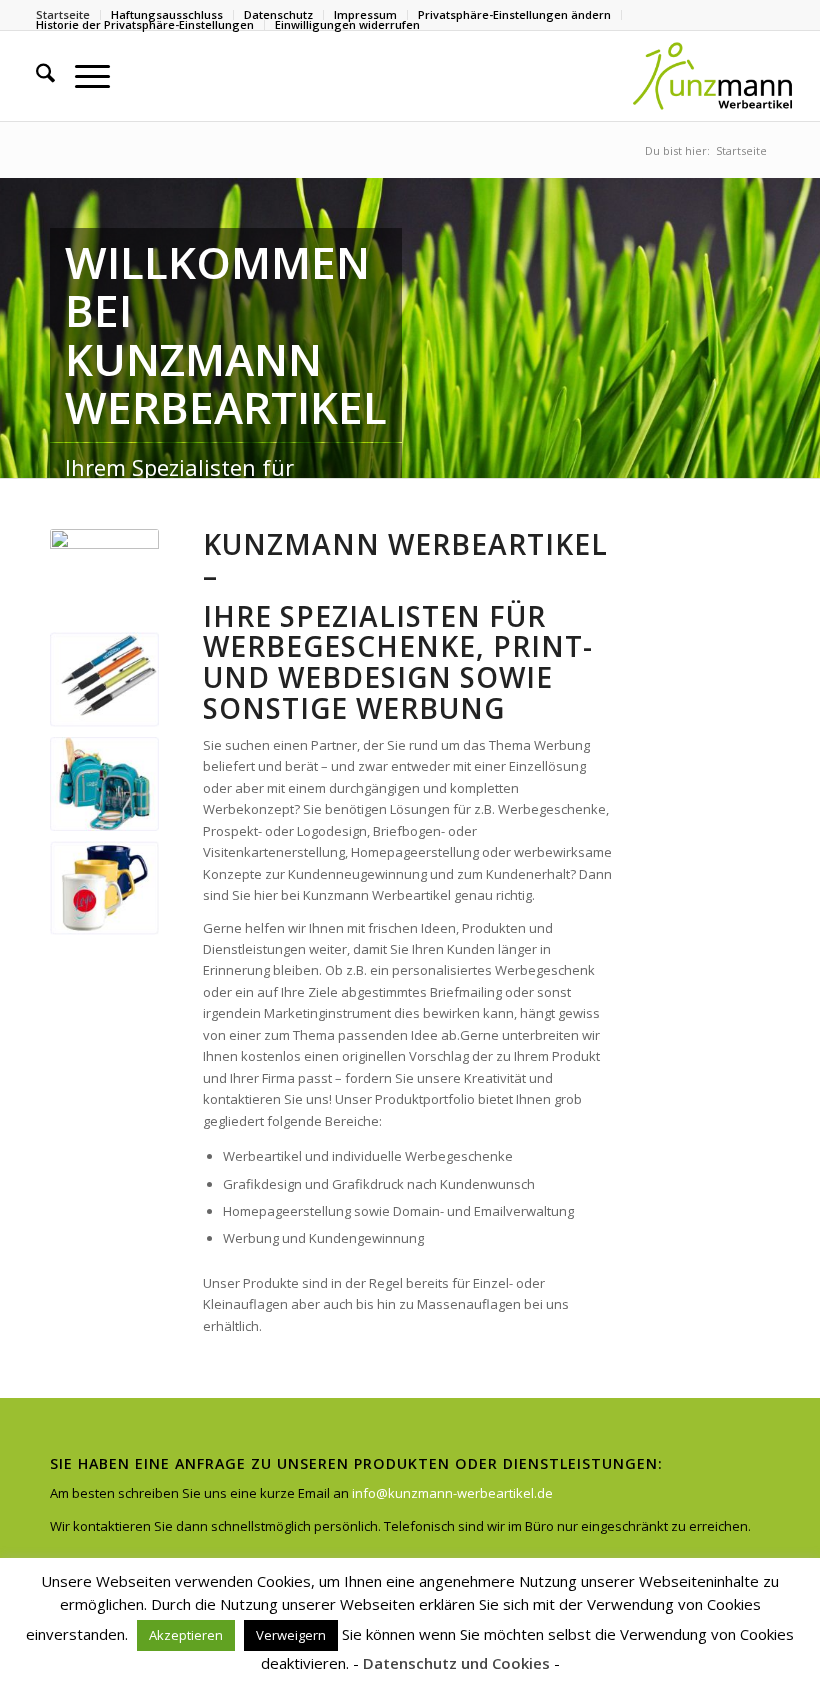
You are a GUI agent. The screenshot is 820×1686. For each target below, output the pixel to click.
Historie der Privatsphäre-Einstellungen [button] (145, 24)
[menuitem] (515, 15)
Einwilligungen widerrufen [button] (347, 24)
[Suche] (35, 76)
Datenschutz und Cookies (456, 1663)
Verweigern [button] (291, 1635)
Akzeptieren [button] (186, 1635)
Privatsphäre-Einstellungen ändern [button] (514, 14)
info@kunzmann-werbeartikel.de (452, 1493)
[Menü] (82, 76)
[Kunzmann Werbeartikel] (712, 76)
